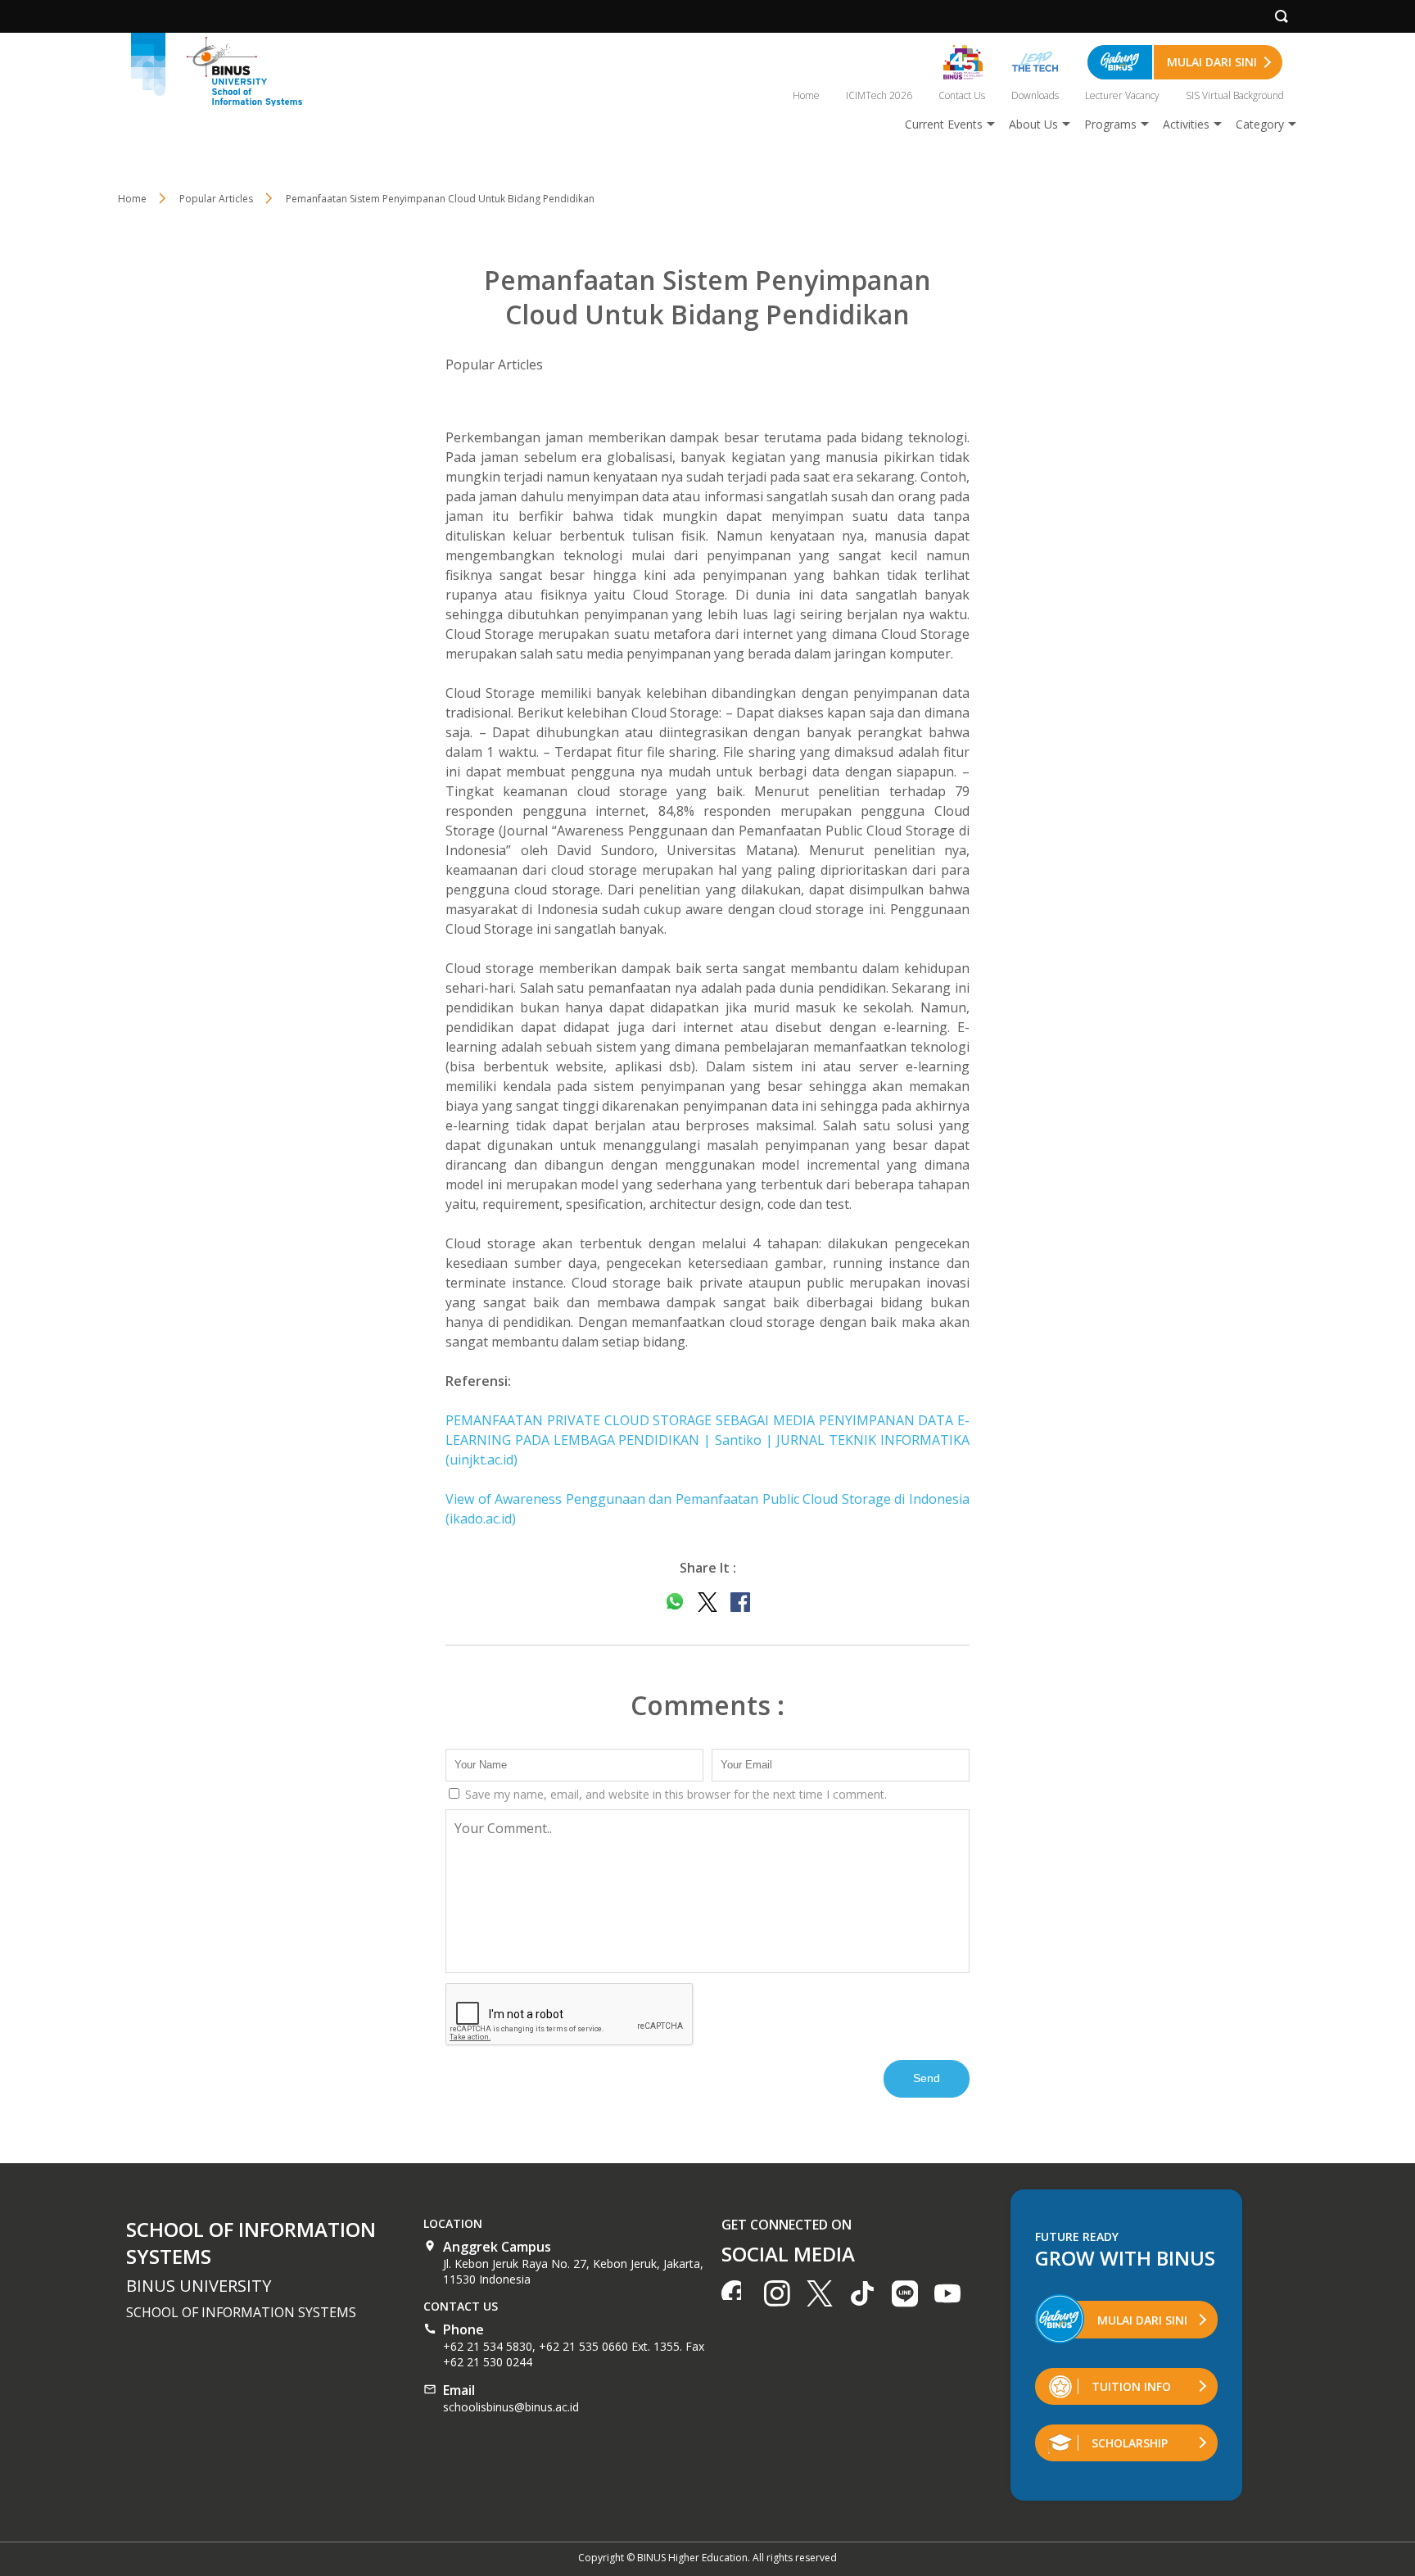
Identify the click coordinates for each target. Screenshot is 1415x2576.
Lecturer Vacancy (1122, 95)
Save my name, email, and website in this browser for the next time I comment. (674, 1794)
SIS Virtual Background (1235, 95)
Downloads (1035, 95)
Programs (1110, 124)
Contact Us (962, 95)
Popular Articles (494, 364)
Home (806, 95)
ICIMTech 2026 (879, 95)
